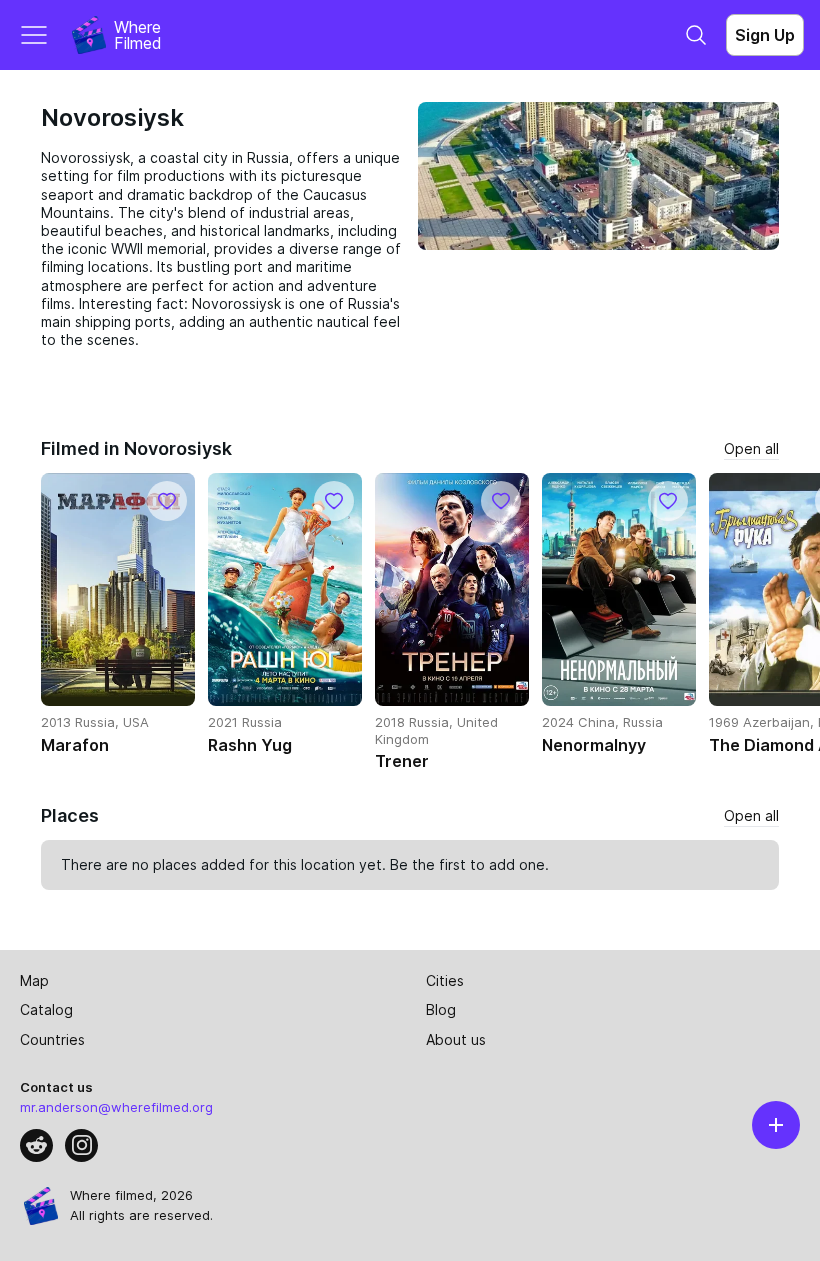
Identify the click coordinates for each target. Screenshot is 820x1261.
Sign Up (765, 35)
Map (34, 980)
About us (456, 1039)
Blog (441, 1009)
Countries (52, 1039)
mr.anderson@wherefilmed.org (116, 1107)
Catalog (46, 1009)
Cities (445, 980)
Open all (751, 448)
